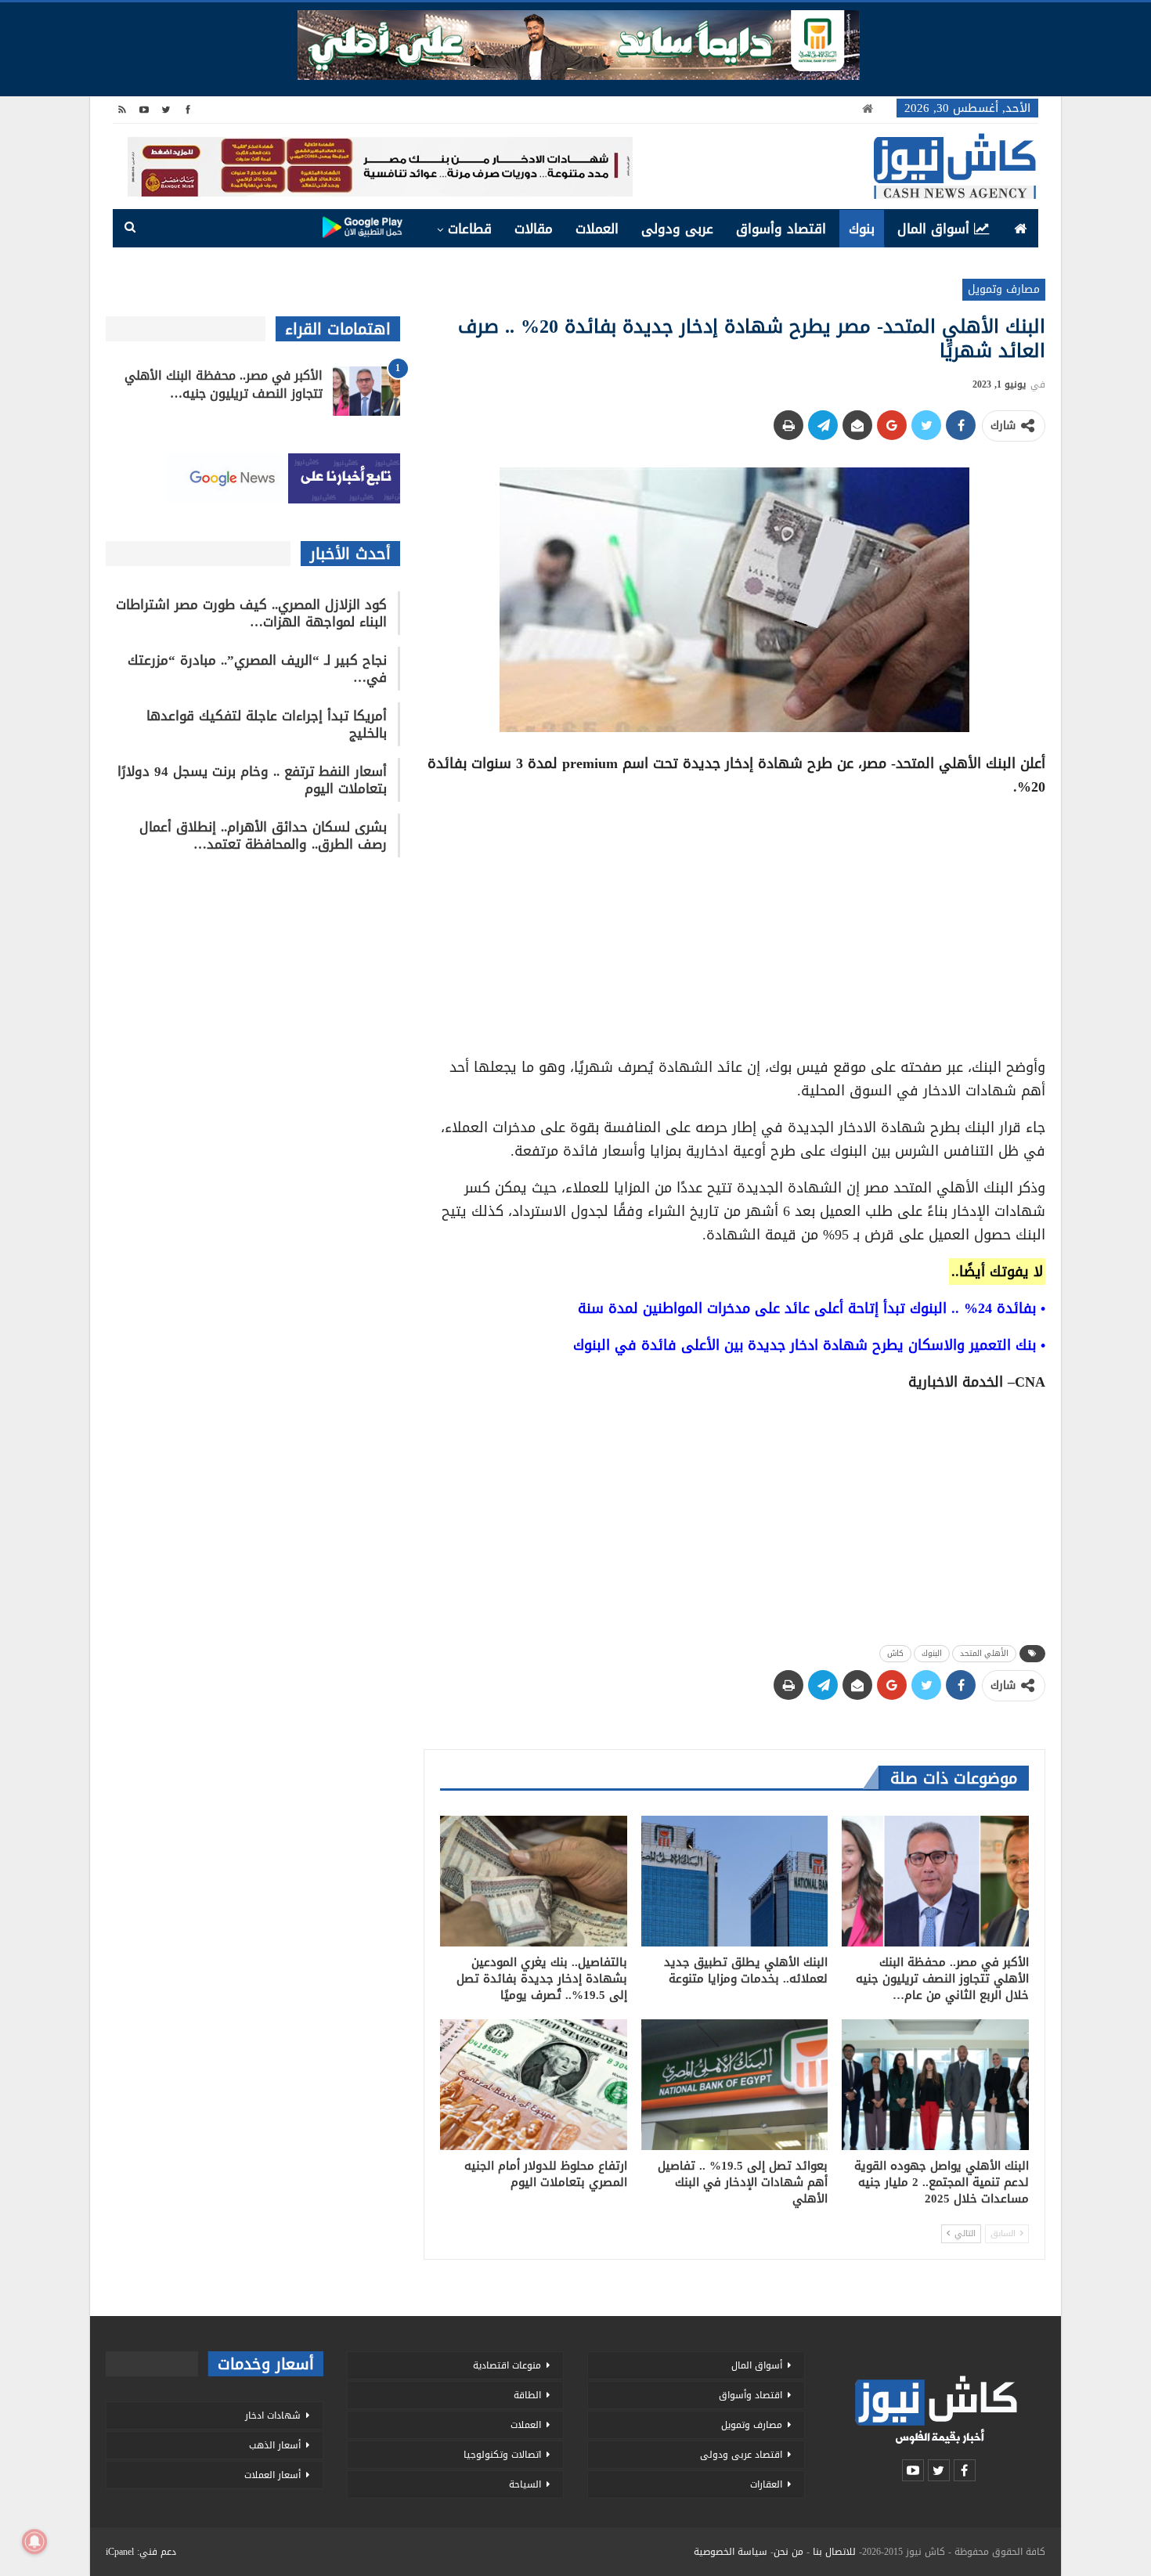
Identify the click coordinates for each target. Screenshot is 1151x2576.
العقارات (766, 2484)
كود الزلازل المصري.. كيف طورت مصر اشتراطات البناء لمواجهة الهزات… (251, 613)
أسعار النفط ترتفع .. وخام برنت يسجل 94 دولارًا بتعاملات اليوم (252, 780)
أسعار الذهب (275, 2445)
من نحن (788, 2552)
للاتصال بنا (834, 2552)
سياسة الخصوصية (731, 2552)
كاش (895, 1653)
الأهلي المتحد (984, 1653)
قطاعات (470, 229)
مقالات (534, 229)
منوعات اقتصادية (507, 2365)
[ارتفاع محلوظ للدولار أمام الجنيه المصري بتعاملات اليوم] (534, 2085)
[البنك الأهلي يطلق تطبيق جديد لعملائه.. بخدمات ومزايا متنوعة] (735, 1881)
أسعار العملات (272, 2475)
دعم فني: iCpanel (141, 2552)
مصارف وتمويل (1004, 289)
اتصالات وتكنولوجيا (502, 2455)
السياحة (525, 2484)
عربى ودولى (677, 229)
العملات (597, 229)
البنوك (932, 1653)
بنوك (862, 229)
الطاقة (527, 2395)
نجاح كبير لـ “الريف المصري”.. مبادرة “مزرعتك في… (257, 669)
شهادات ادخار (273, 2415)
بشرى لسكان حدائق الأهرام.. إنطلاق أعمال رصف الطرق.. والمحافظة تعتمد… (263, 835)
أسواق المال (933, 229)
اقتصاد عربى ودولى (741, 2455)
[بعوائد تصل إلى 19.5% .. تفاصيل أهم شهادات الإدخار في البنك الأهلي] (735, 2085)
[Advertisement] (734, 922)
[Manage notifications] (34, 2542)
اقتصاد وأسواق (781, 229)
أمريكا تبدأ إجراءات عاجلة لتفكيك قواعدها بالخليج (267, 724)
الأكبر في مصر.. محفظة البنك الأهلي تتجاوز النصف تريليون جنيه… (224, 384)
